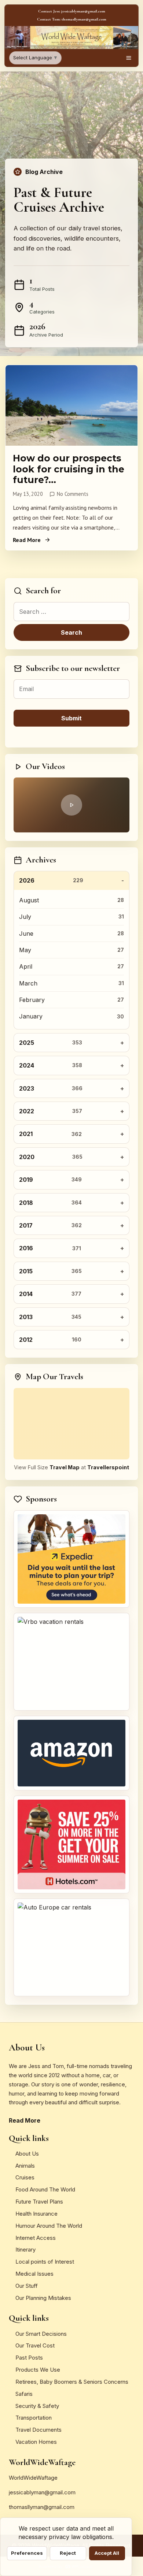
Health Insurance (36, 2214)
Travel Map (65, 1467)
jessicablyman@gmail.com (42, 2492)
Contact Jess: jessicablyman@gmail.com (72, 11)
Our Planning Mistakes (43, 2298)
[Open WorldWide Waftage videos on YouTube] (71, 805)
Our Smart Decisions (41, 2334)
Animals (25, 2166)
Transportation (34, 2418)
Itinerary (25, 2250)
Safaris (24, 2394)
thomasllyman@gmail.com (42, 2507)
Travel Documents (38, 2430)
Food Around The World (45, 2189)
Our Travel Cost (35, 2345)
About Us (27, 2154)
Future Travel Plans (39, 2202)
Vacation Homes (36, 2442)
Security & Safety (37, 2406)
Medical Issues (34, 2274)
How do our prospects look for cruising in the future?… (69, 469)
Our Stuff (27, 2286)
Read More (27, 540)
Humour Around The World (49, 2226)
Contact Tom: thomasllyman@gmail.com (72, 19)
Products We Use (38, 2370)
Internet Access (36, 2238)
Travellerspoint (108, 1467)
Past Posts (29, 2358)
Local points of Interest (45, 2262)
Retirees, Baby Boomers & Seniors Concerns (72, 2382)
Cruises (25, 2177)
